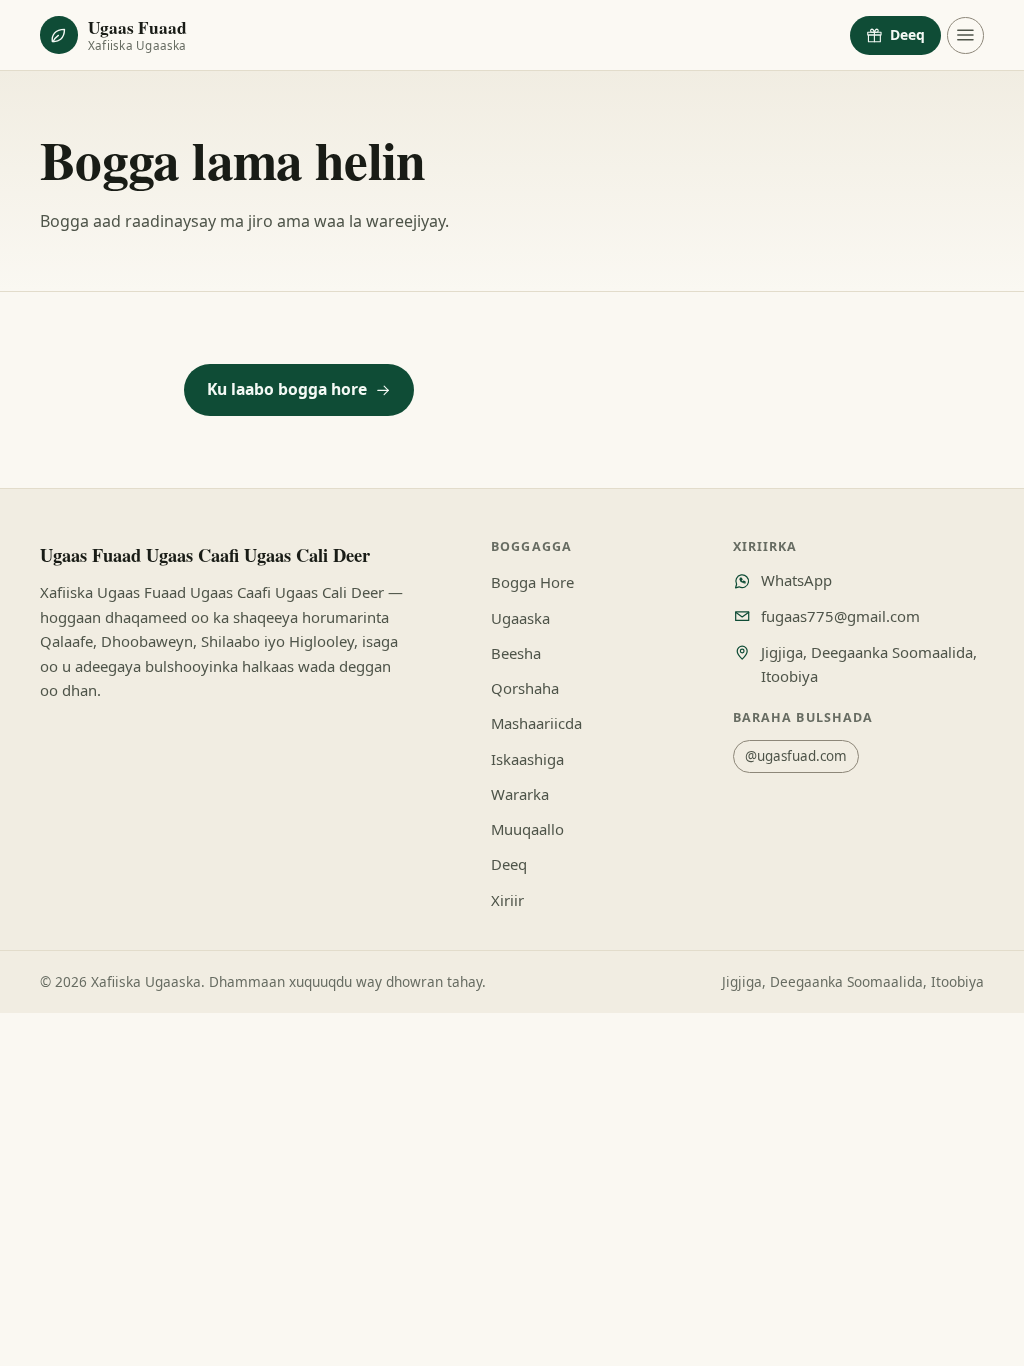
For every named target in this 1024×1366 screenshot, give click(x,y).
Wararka (520, 794)
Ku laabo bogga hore (287, 389)
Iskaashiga (527, 759)
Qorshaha (525, 688)
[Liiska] (965, 35)
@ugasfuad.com (796, 756)
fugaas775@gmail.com (840, 616)
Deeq (907, 34)
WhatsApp (796, 580)
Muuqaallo (527, 829)
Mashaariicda (536, 723)
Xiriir (507, 900)
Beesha (516, 653)
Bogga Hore (532, 582)
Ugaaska (520, 618)
